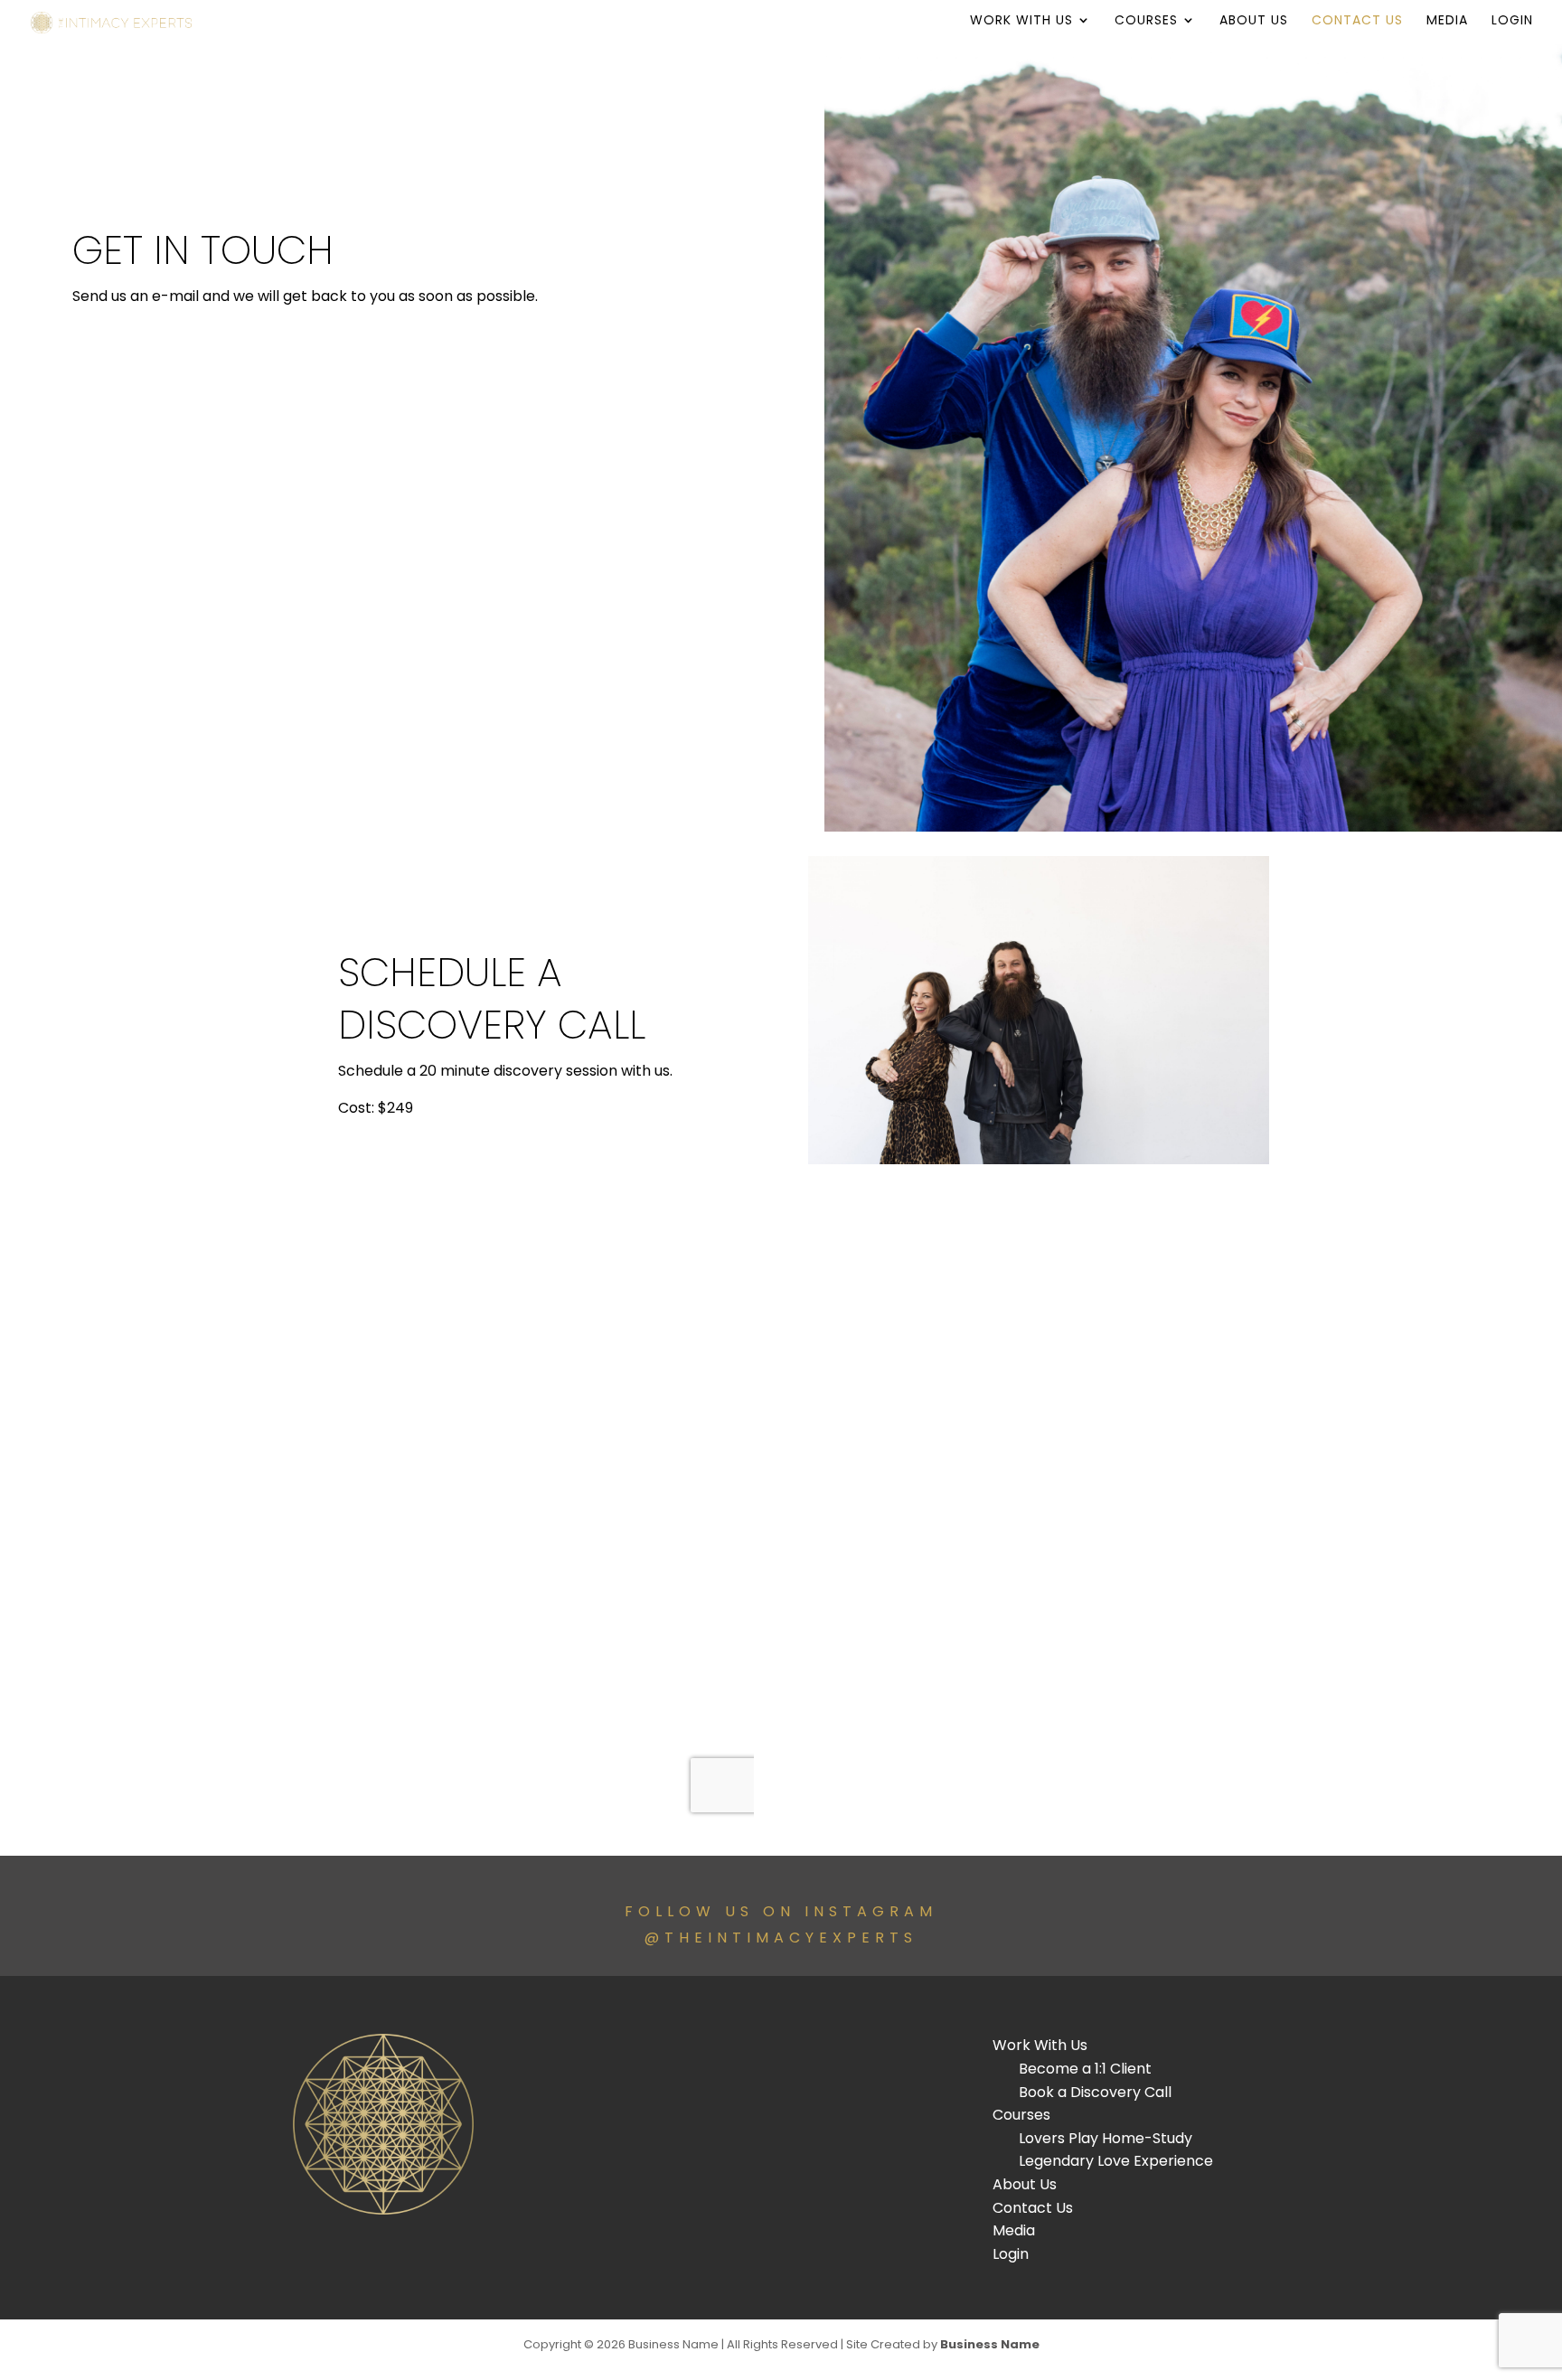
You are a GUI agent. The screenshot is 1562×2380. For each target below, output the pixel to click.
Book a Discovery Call (1095, 2092)
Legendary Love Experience (1116, 2161)
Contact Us (1357, 21)
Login (1512, 21)
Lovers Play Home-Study (1106, 2138)
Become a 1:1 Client (1085, 2069)
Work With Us (1021, 21)
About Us (1254, 21)
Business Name (990, 2344)
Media (1447, 21)
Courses (1146, 21)
